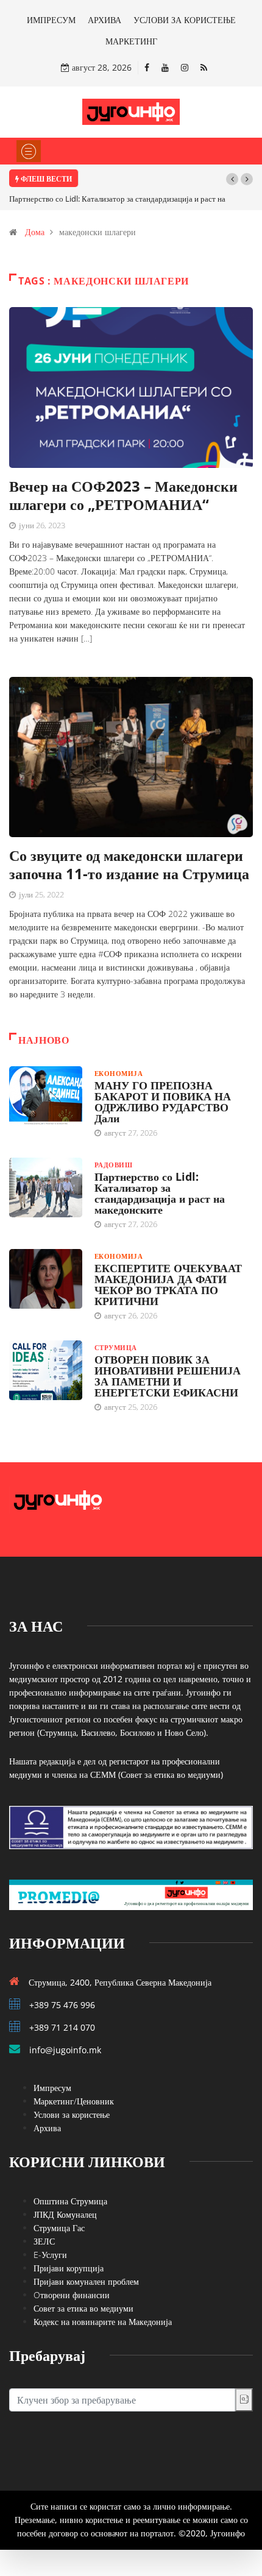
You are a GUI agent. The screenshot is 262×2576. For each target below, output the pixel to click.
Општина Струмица (70, 2201)
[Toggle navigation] (29, 151)
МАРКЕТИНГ (131, 41)
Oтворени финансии (72, 2295)
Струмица (116, 1347)
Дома (35, 232)
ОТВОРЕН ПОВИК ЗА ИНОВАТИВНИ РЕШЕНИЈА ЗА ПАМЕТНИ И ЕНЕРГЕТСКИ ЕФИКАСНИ (168, 1376)
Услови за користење (72, 2114)
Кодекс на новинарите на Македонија (103, 2322)
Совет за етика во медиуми (83, 2308)
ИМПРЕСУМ (51, 20)
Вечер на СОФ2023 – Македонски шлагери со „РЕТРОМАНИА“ (123, 495)
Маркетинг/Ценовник (74, 2101)
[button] (232, 179)
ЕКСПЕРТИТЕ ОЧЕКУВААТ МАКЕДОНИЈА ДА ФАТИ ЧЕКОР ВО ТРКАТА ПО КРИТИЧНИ (168, 1284)
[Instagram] (185, 67)
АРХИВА (104, 20)
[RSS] (204, 67)
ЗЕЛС (44, 2241)
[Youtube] (165, 67)
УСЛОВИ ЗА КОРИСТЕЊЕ (185, 20)
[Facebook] (147, 67)
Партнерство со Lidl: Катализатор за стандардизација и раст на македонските (160, 1193)
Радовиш (113, 1165)
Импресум (52, 2088)
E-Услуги (50, 2255)
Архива (47, 2128)
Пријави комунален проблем (86, 2281)
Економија (119, 1073)
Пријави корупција (69, 2268)
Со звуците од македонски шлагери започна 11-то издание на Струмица (129, 864)
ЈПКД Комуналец (65, 2214)
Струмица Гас (59, 2228)
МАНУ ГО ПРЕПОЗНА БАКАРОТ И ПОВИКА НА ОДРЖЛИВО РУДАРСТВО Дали (163, 1102)
